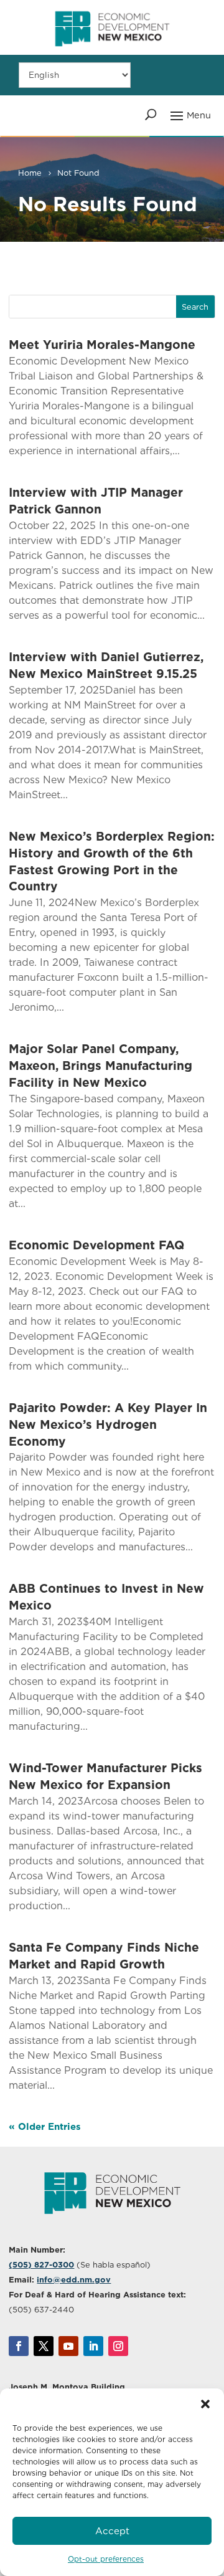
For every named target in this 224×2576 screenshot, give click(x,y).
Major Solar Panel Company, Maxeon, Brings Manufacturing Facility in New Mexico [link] (100, 1066)
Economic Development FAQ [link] (96, 1245)
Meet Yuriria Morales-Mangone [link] (102, 345)
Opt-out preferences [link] (106, 2559)
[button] (205, 2404)
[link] (112, 52)
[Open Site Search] (151, 115)
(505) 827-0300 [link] (41, 2265)
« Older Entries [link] (45, 2127)
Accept (112, 2531)
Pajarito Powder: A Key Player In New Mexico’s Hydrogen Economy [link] (108, 1425)
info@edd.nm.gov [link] (74, 2280)
